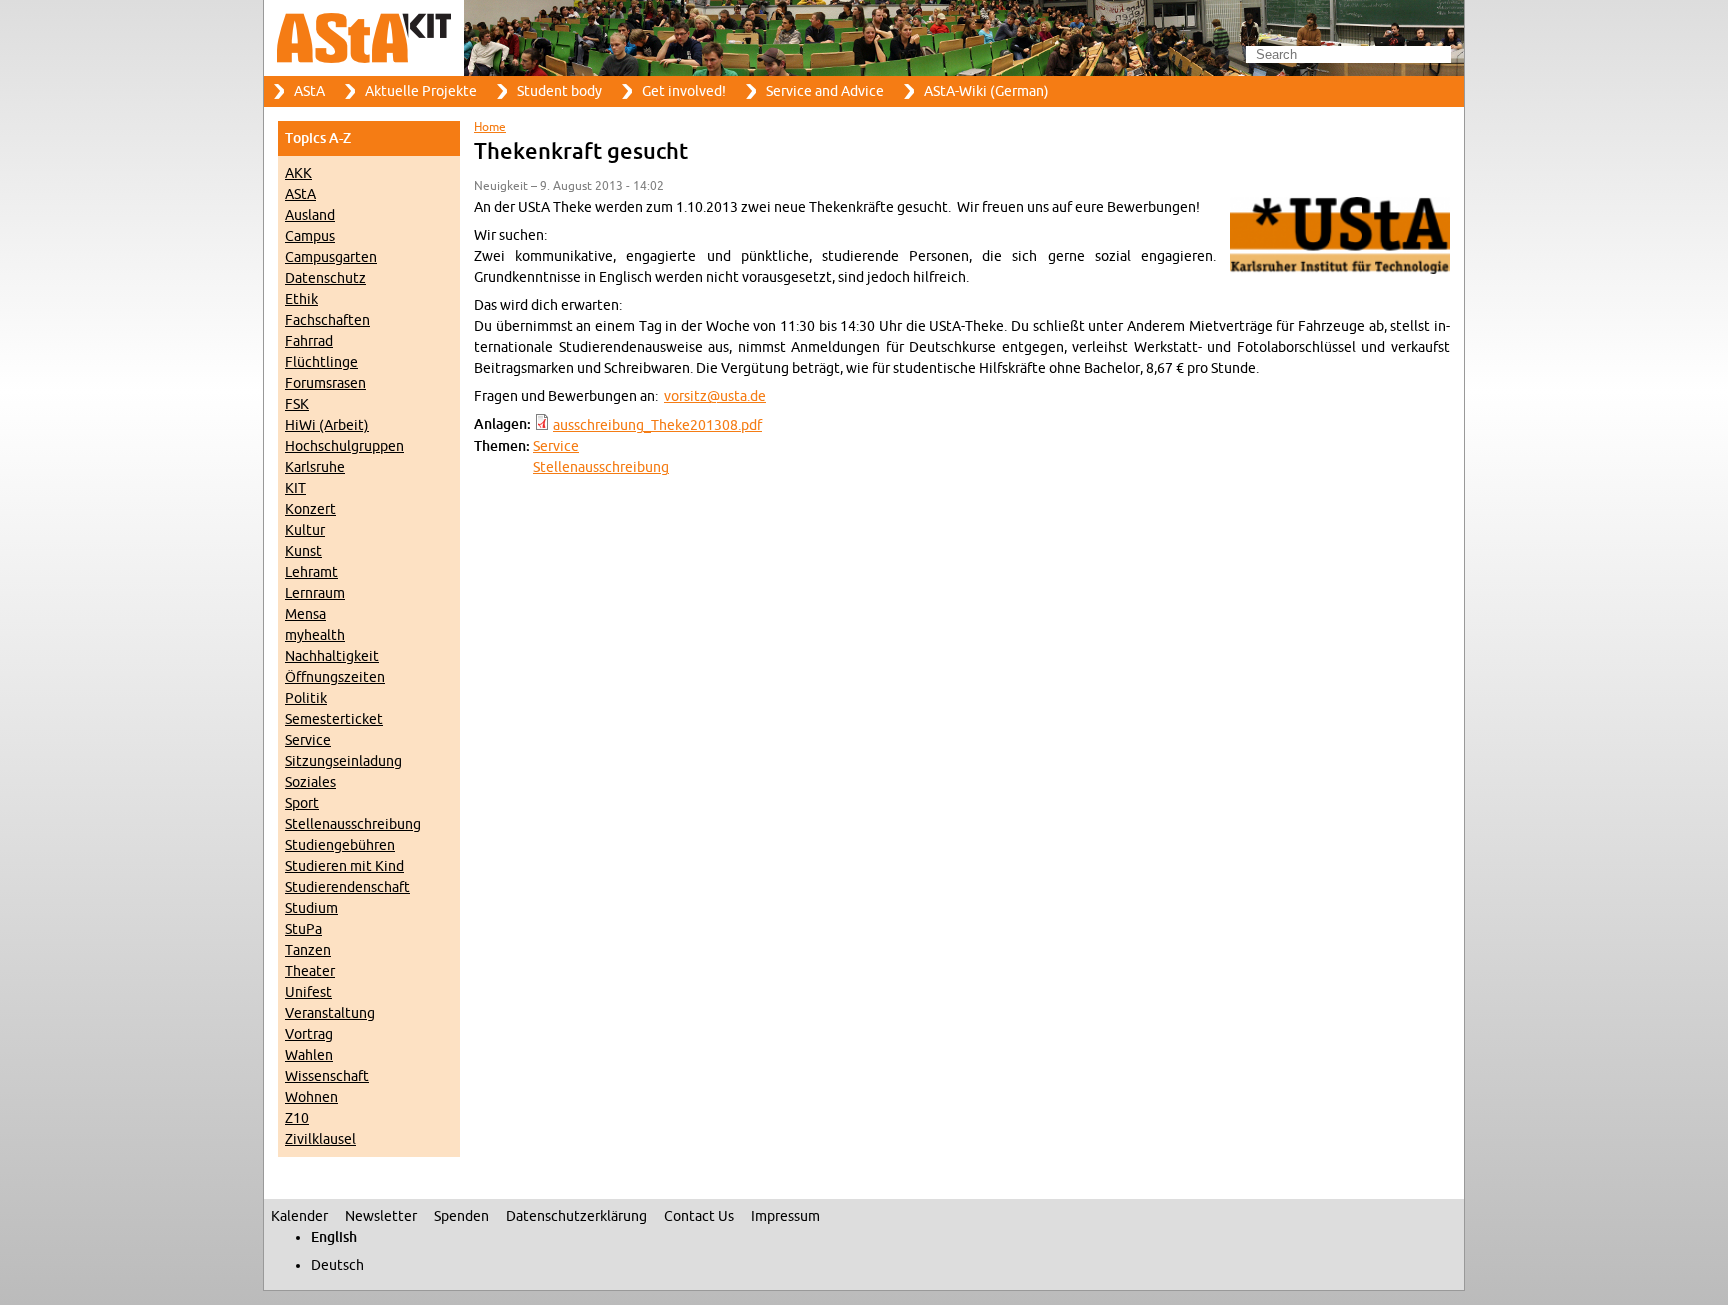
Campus (310, 236)
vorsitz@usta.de (715, 396)
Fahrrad (309, 341)
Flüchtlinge (321, 362)
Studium (311, 908)
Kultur (305, 530)
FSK (297, 404)
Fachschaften (327, 320)
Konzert (310, 509)
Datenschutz (325, 278)
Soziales (310, 782)
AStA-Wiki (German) (986, 91)
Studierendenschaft (347, 887)
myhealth (315, 635)
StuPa (303, 929)
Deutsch (337, 1265)
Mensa (305, 614)
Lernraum (315, 593)
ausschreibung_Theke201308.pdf (657, 425)
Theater (310, 971)
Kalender (299, 1216)
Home (490, 127)
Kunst (303, 551)
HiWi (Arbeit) (327, 425)
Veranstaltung (330, 1013)
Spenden (461, 1216)
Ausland (310, 215)
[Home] (864, 38)
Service (308, 740)
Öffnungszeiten (335, 677)
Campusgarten (331, 257)
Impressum (785, 1216)
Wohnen (311, 1097)
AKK (298, 173)
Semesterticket (334, 719)
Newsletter (381, 1216)
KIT (295, 488)
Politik (306, 698)
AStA (309, 91)
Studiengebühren (340, 845)
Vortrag (309, 1034)
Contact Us (699, 1216)
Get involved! (684, 91)
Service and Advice (825, 91)
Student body (559, 91)
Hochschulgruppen (344, 446)
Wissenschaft (327, 1076)
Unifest (308, 992)
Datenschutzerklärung (576, 1216)
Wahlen (309, 1055)
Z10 (297, 1118)
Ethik (301, 299)
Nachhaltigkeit (332, 656)
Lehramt (311, 572)
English (334, 1237)
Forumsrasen (325, 383)
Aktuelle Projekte (421, 91)
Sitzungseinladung (343, 761)
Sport (302, 803)
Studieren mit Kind (344, 866)
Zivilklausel (320, 1139)
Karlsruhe (315, 467)
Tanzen (308, 950)
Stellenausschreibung (353, 824)
